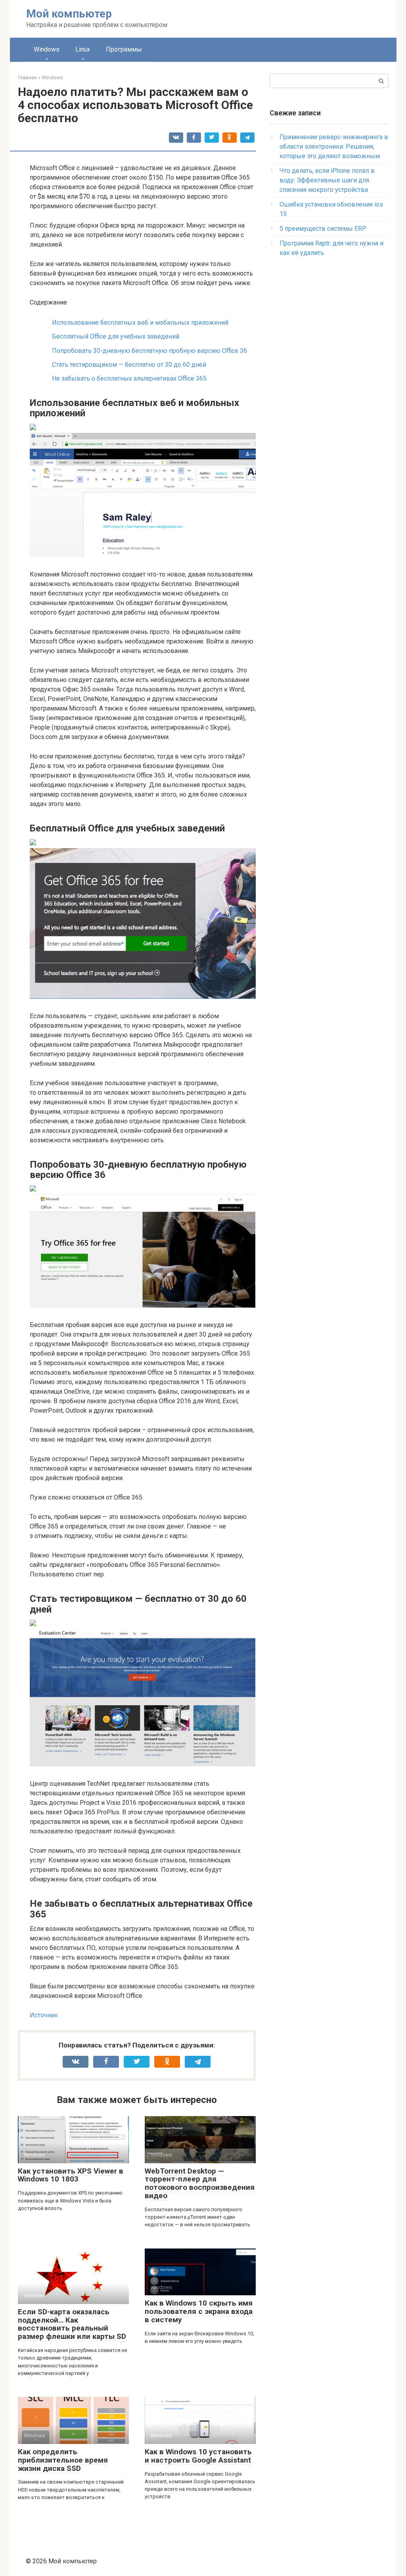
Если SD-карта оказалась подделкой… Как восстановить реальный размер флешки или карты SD (72, 2324)
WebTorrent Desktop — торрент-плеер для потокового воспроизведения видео (200, 2183)
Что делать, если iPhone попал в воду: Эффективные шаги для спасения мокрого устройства (327, 180)
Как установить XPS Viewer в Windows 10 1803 (71, 2175)
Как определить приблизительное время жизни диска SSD (63, 2460)
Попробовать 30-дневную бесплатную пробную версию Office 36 (149, 351)
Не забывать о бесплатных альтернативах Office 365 (129, 378)
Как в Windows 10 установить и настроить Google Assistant (198, 2456)
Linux (83, 49)
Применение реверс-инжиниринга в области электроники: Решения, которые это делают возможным (334, 147)
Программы (124, 49)
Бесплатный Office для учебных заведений (116, 336)
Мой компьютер (69, 14)
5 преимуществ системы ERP (323, 229)
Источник (44, 2015)
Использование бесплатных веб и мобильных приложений (140, 323)
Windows (47, 49)
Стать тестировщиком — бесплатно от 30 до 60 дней (129, 365)
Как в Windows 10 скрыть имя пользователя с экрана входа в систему (199, 2311)
